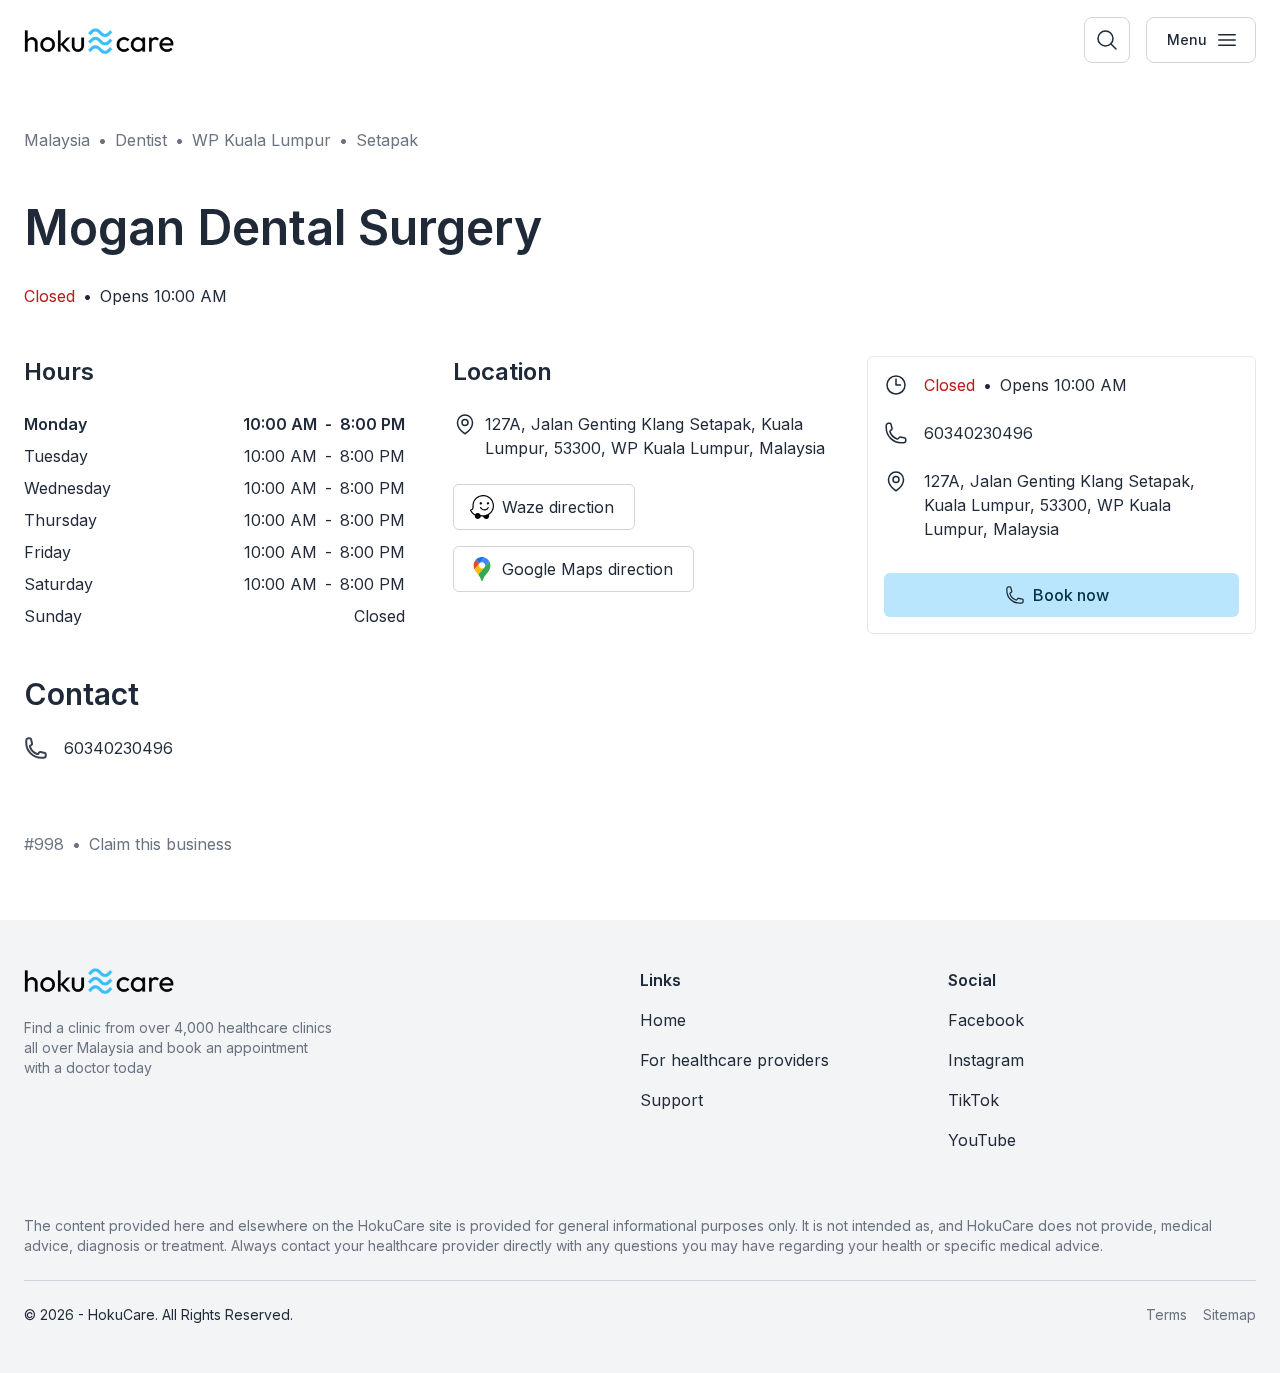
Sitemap (1229, 1314)
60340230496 (118, 748)
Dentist (141, 140)
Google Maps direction (587, 569)
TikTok (973, 1100)
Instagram (986, 1060)
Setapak (387, 140)
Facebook (986, 1020)
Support (671, 1100)
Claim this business (160, 844)
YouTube (982, 1140)
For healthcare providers (734, 1060)
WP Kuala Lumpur (261, 140)
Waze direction (558, 507)
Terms (1166, 1314)
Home (663, 1020)
